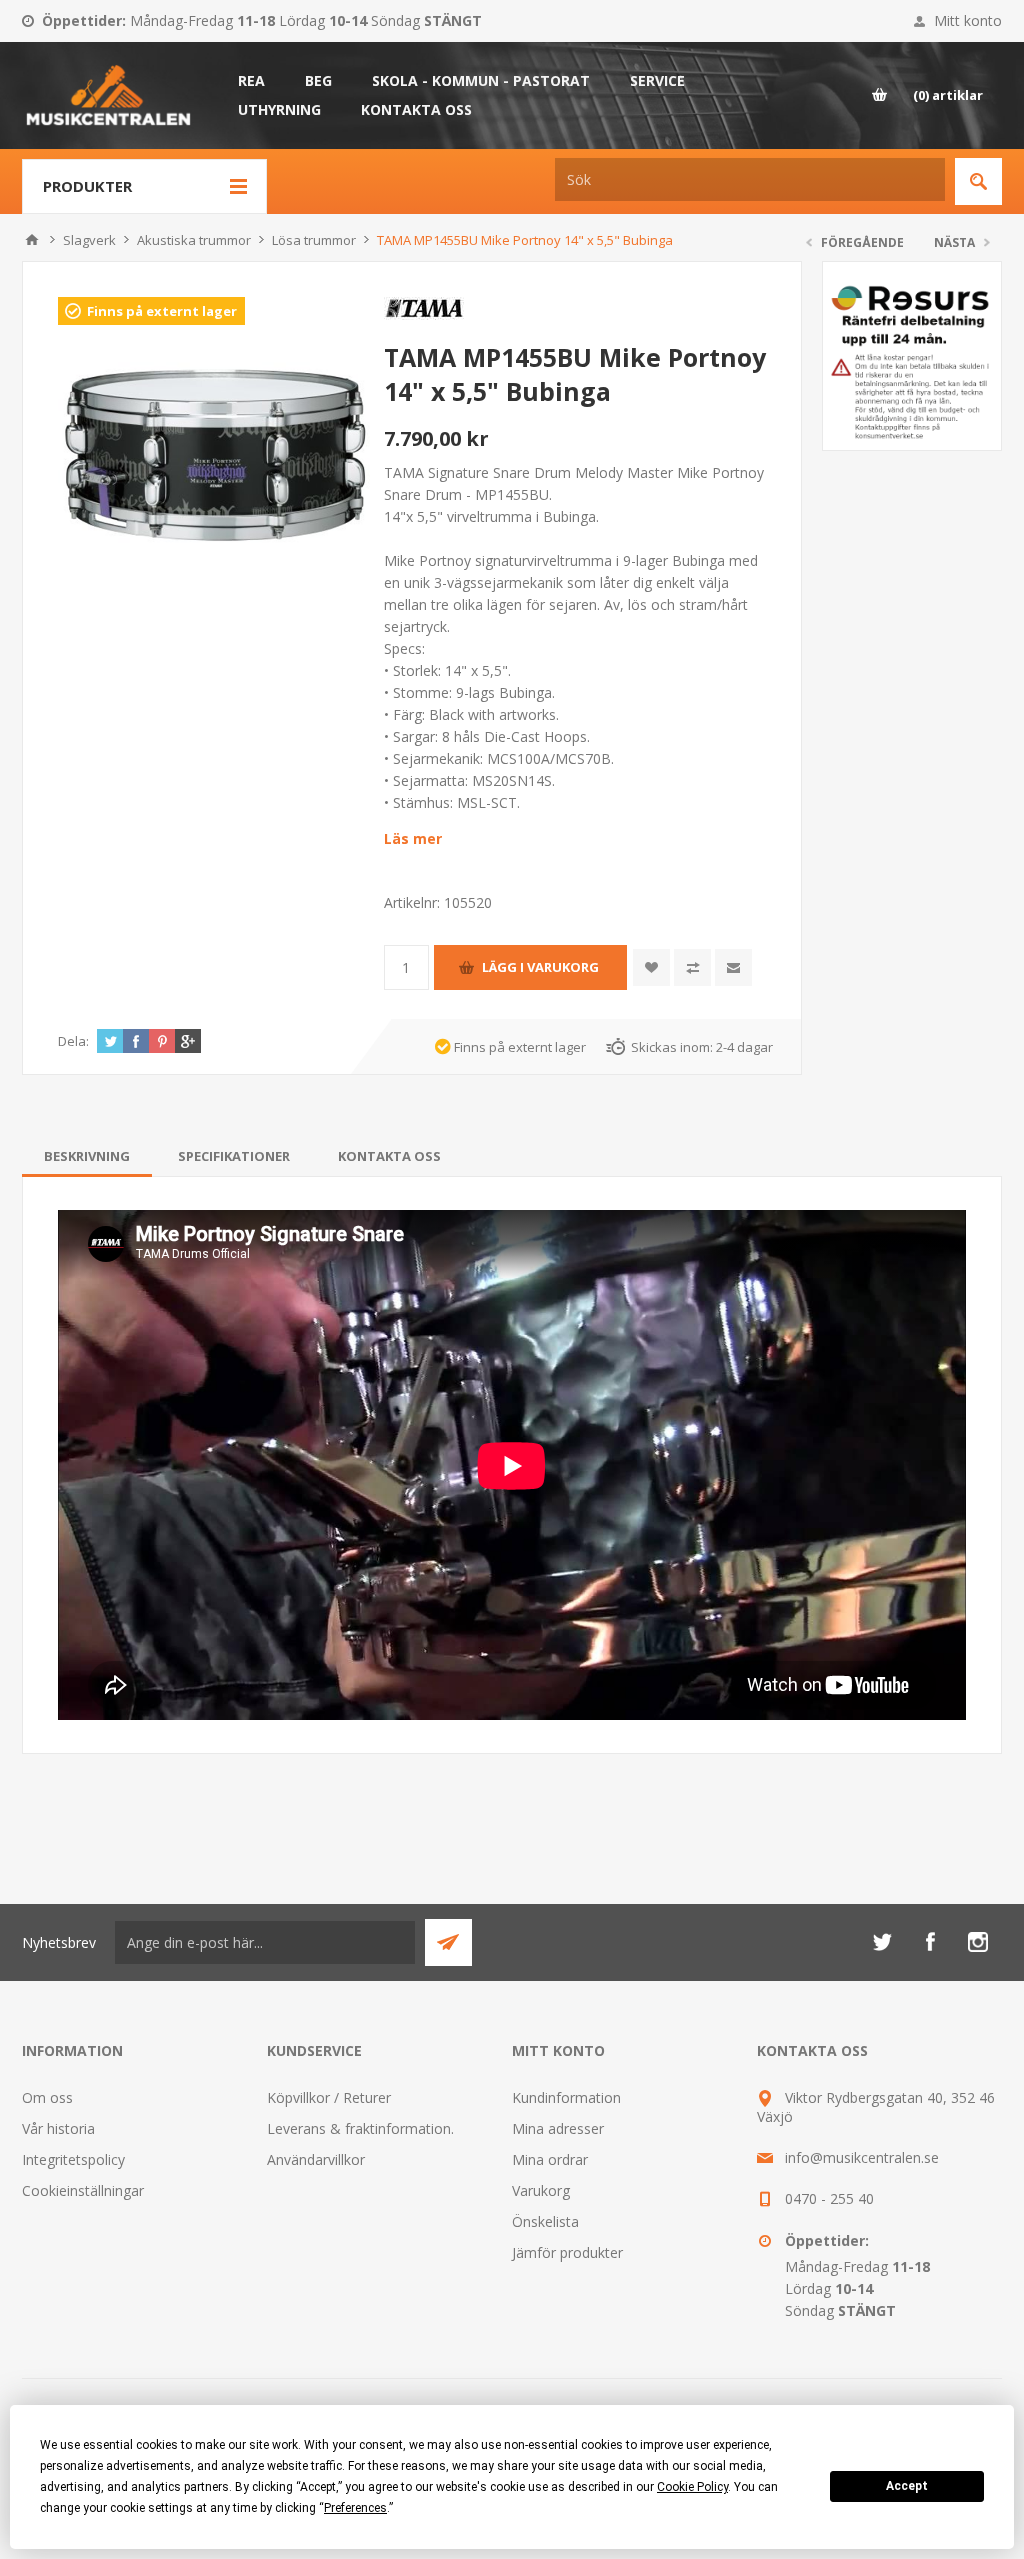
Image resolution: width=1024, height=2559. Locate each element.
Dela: (73, 1041)
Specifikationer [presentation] (234, 1156)
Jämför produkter (567, 2252)
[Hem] (32, 240)
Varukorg (541, 2190)
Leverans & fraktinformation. (360, 2128)
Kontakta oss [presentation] (389, 1156)
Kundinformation (566, 2097)
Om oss (47, 2097)
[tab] (87, 1156)
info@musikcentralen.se (862, 2157)
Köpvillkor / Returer (329, 2097)
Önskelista (545, 2221)
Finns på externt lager (162, 311)
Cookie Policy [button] (692, 2487)
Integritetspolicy (73, 2159)
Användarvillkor (316, 2159)
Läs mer (413, 838)
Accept (907, 2486)
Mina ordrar (550, 2159)
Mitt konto (968, 20)
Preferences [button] (355, 2508)
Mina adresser (558, 2128)
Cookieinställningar (83, 2190)
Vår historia (58, 2128)
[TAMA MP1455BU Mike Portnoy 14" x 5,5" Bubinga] (214, 453)
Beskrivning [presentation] (87, 1156)
